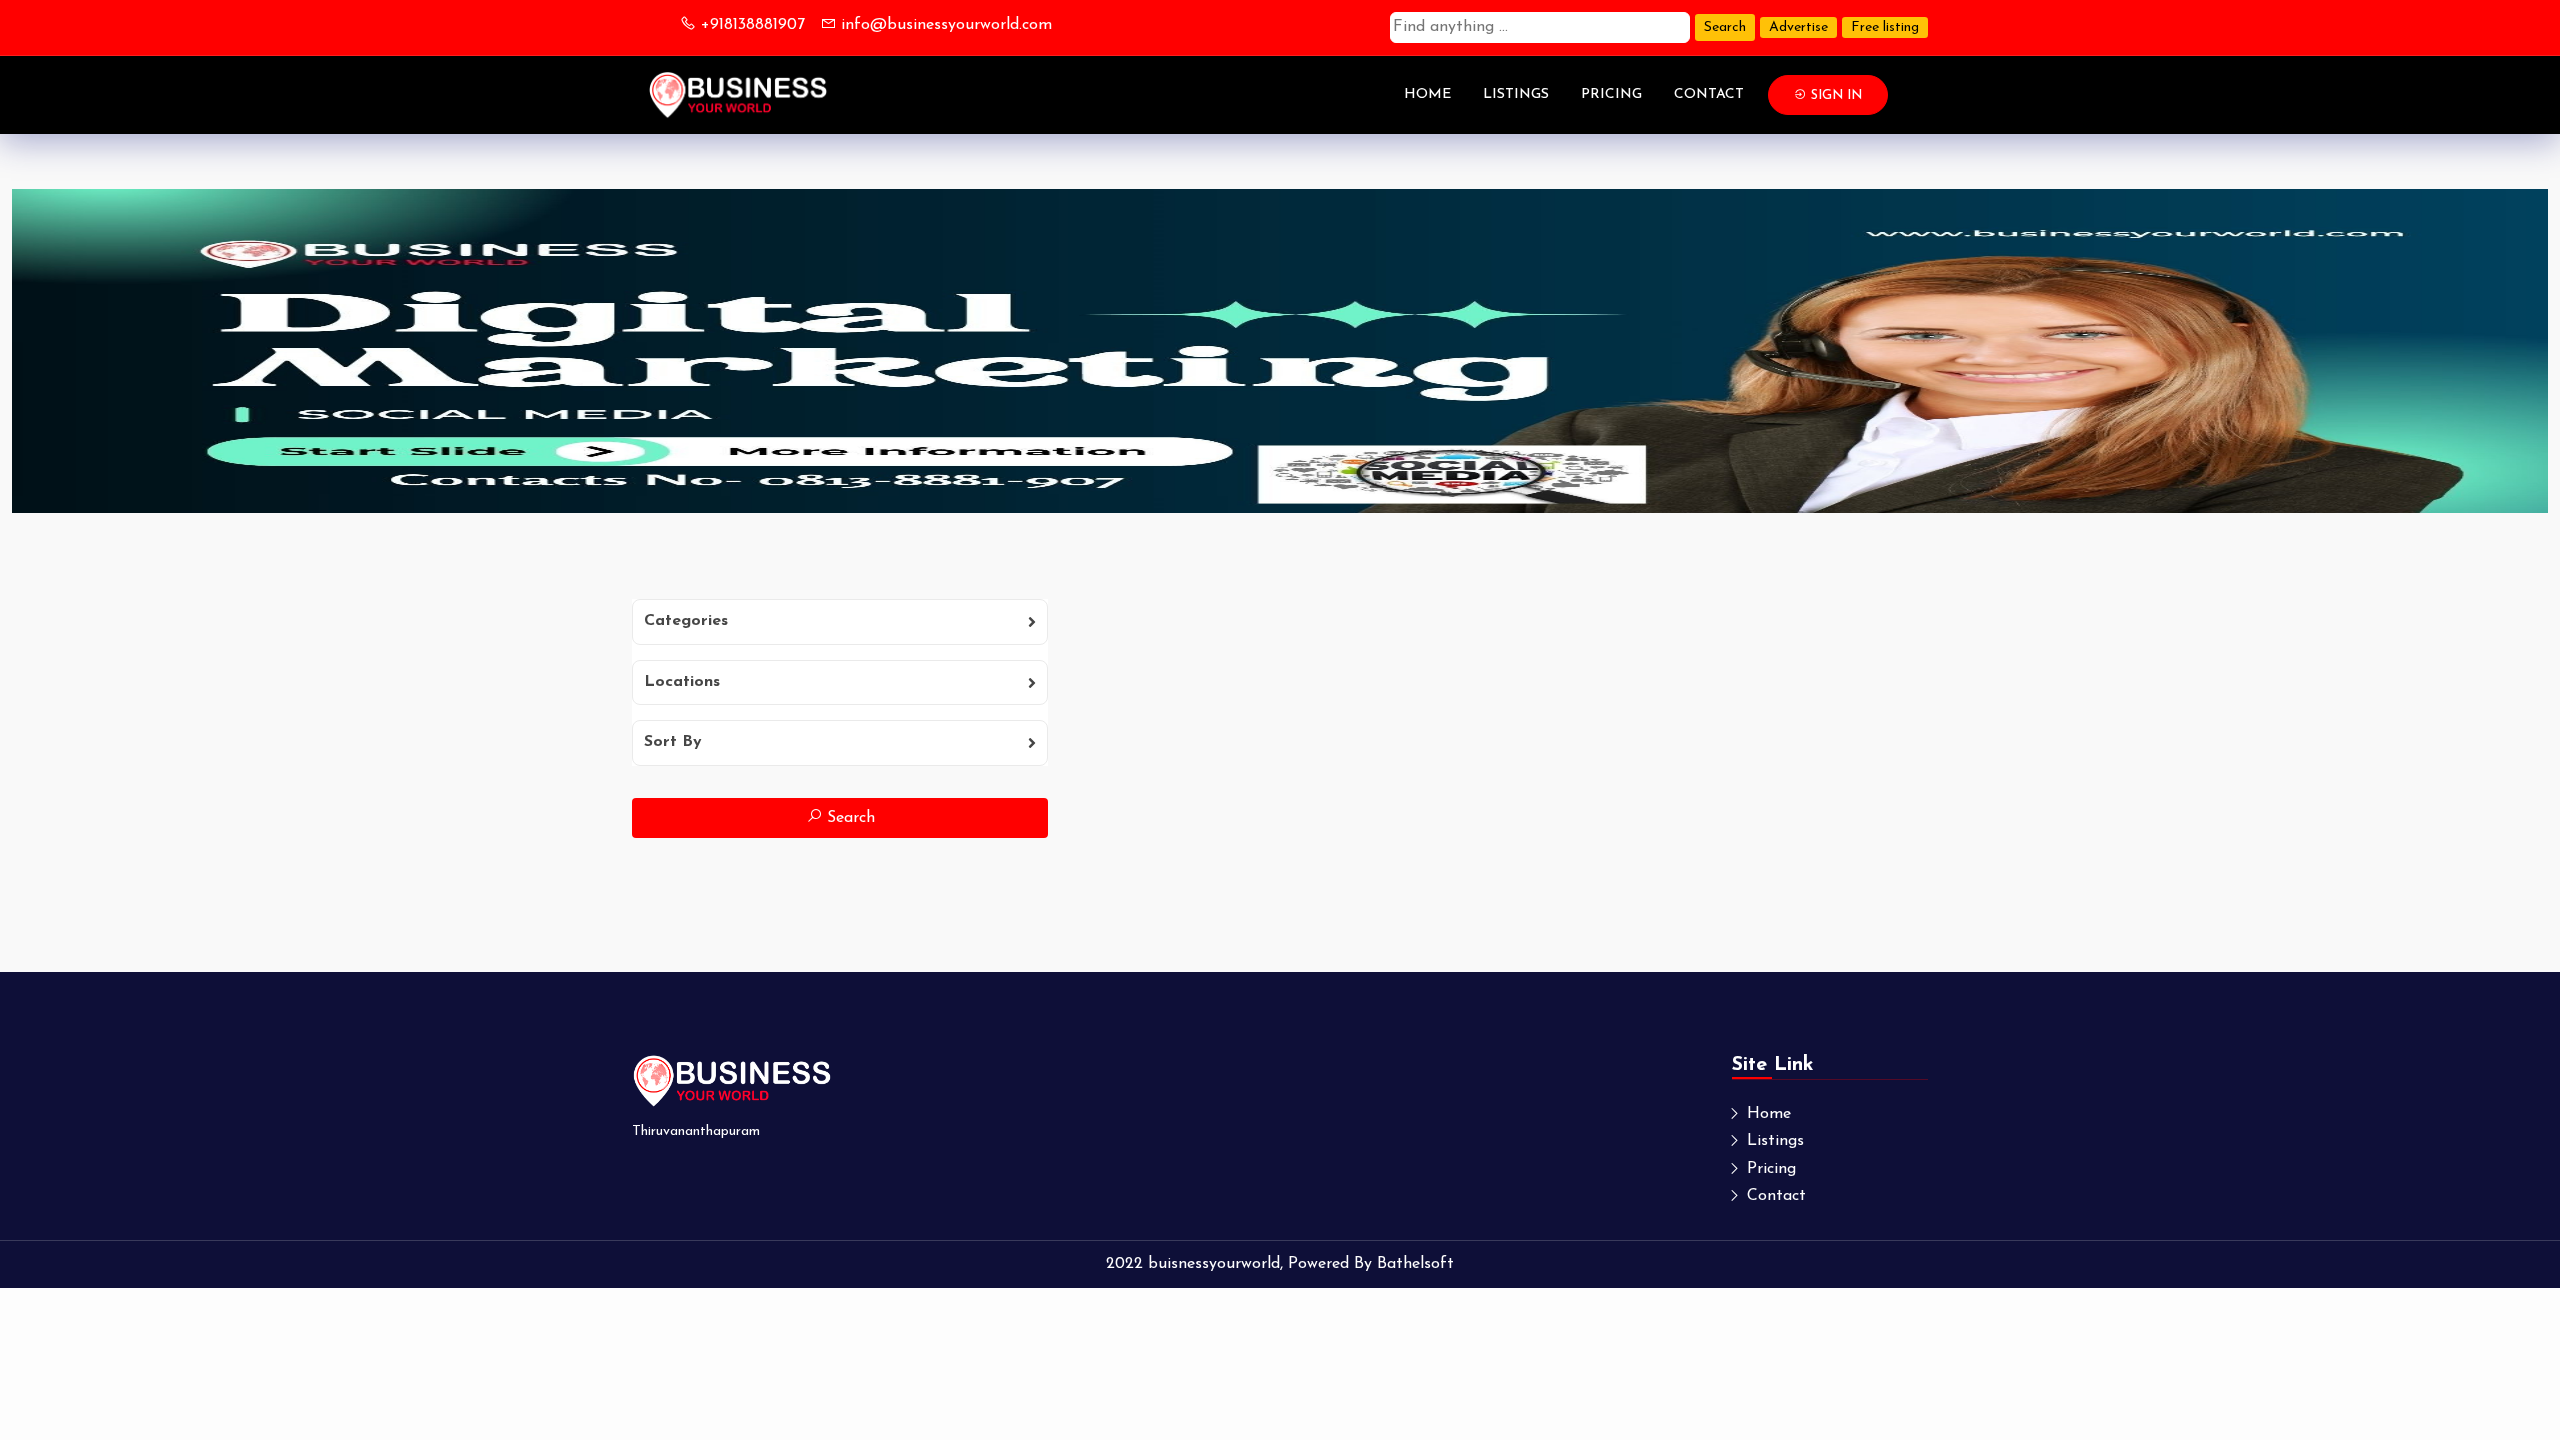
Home (1427, 94)
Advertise (1798, 27)
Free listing (1885, 27)
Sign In (1834, 95)
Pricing (1611, 94)
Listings (1516, 94)
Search (1725, 27)
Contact (1709, 94)
